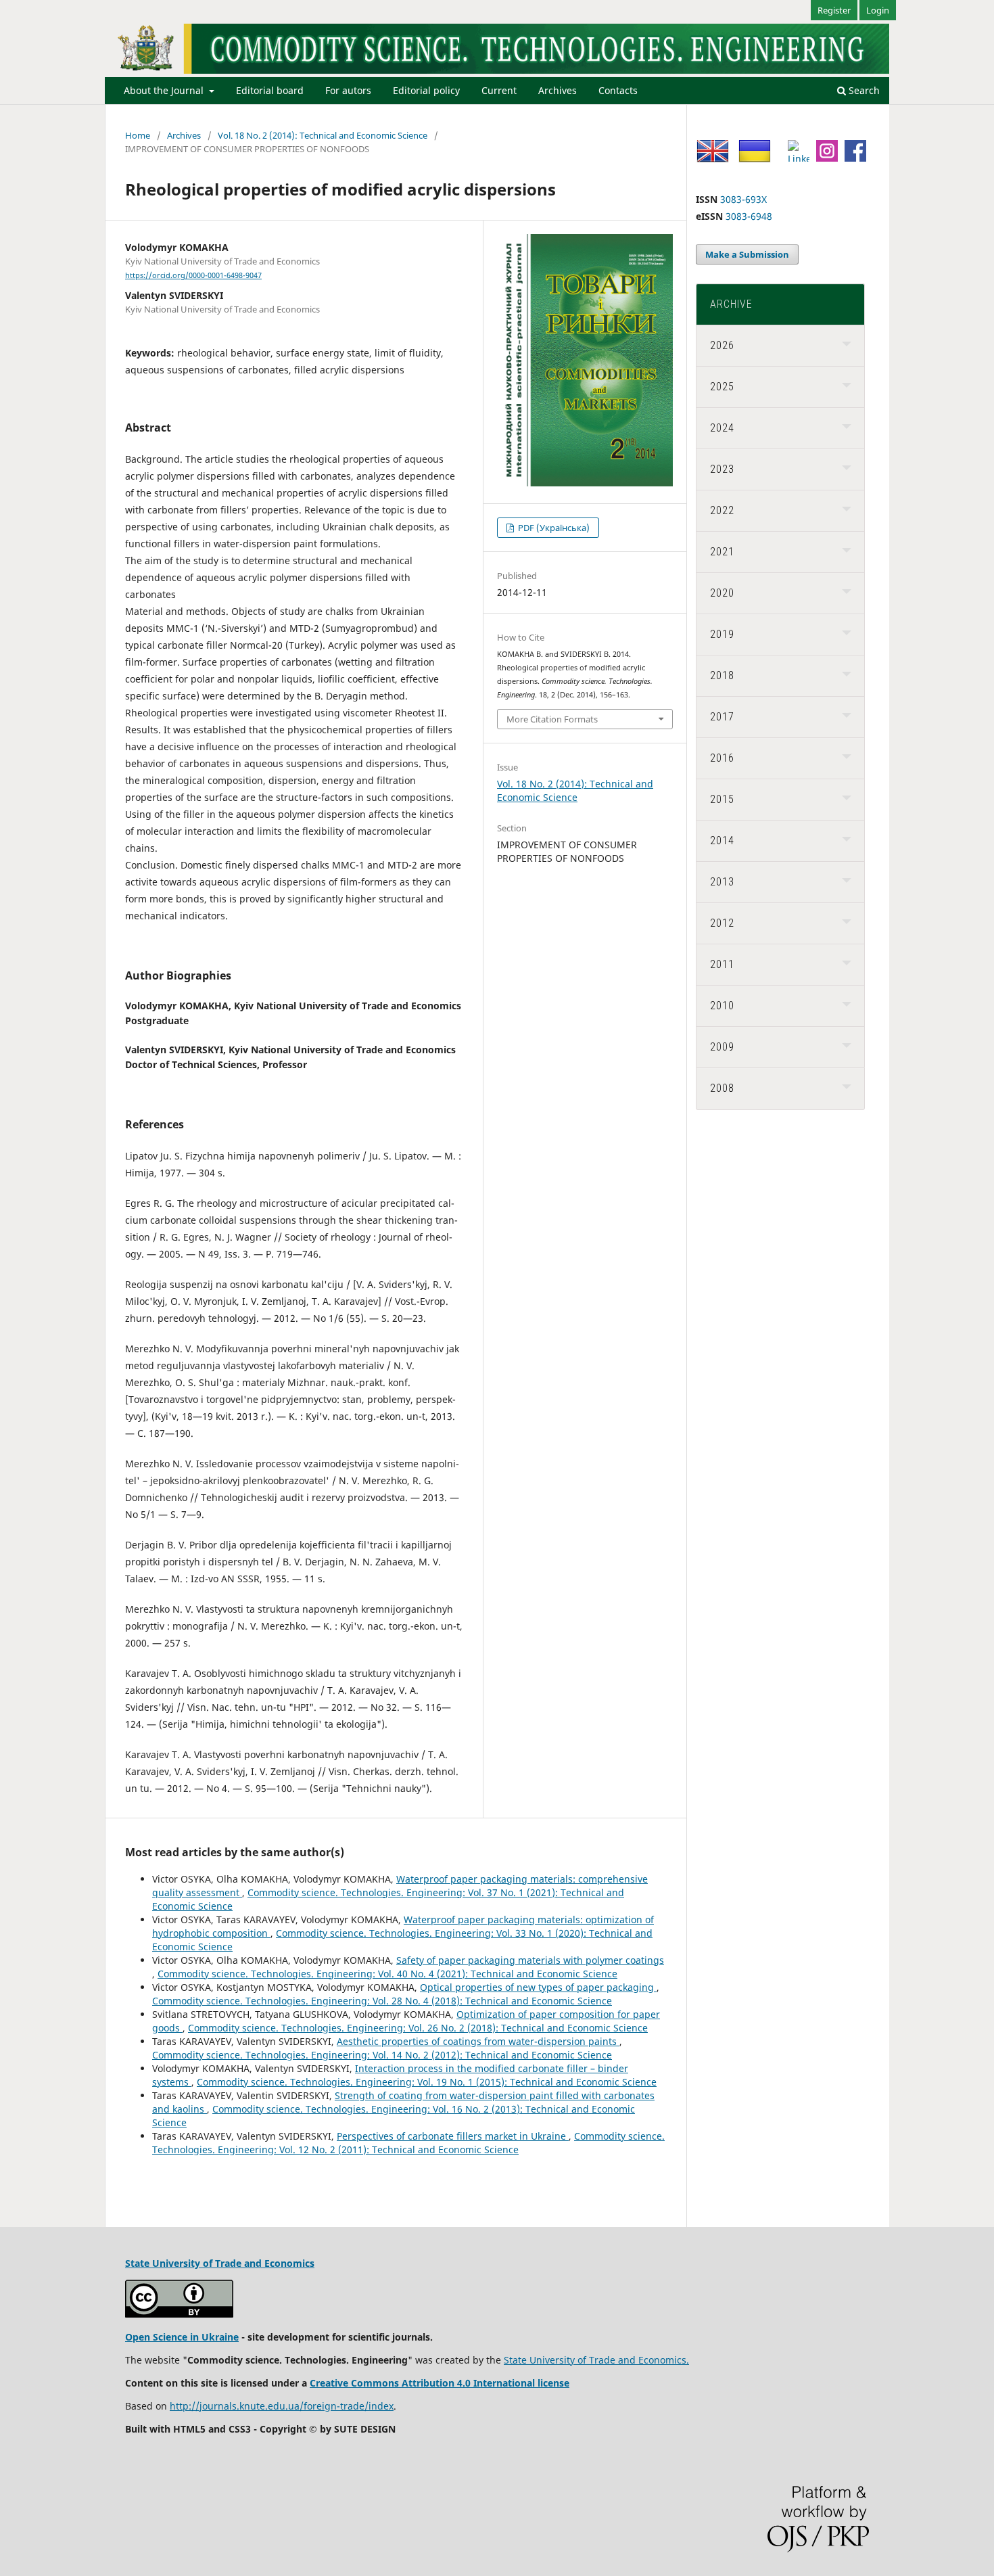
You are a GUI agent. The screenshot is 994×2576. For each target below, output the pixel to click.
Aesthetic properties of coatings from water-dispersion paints (478, 2041)
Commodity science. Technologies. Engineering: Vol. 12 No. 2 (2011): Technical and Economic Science (408, 2143)
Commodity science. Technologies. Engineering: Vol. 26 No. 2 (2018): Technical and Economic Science (418, 2028)
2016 (722, 758)
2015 (722, 799)
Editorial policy (426, 90)
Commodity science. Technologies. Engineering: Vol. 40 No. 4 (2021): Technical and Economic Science (387, 1974)
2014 (722, 841)
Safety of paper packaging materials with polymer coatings (530, 1960)
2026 (722, 345)
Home (138, 135)
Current (499, 90)
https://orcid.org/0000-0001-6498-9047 (193, 275)
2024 (722, 428)
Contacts (618, 90)
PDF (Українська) (553, 528)
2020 (722, 593)
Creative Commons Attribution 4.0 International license (440, 2383)
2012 (722, 923)
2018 (722, 675)
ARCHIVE (731, 304)
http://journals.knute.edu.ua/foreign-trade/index (282, 2406)
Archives (558, 90)
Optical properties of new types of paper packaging (538, 1987)
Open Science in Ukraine (182, 2337)
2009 (722, 1047)
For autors (348, 90)
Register (834, 10)
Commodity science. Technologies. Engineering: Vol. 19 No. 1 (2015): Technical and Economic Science (427, 2082)
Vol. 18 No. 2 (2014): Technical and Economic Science (323, 135)
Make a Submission (747, 254)
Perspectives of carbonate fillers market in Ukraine (453, 2136)
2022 (722, 510)
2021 (722, 552)
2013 (722, 882)
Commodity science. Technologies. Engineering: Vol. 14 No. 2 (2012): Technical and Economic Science (382, 2055)
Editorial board (270, 90)
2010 (722, 1006)
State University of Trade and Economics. (596, 2360)
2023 (722, 469)
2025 (722, 387)
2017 (722, 717)
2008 (722, 1088)
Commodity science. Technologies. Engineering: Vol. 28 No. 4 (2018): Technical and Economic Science (382, 2001)
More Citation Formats (552, 719)
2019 (722, 634)
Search (863, 90)
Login (878, 10)
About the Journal (165, 90)
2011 (722, 964)
